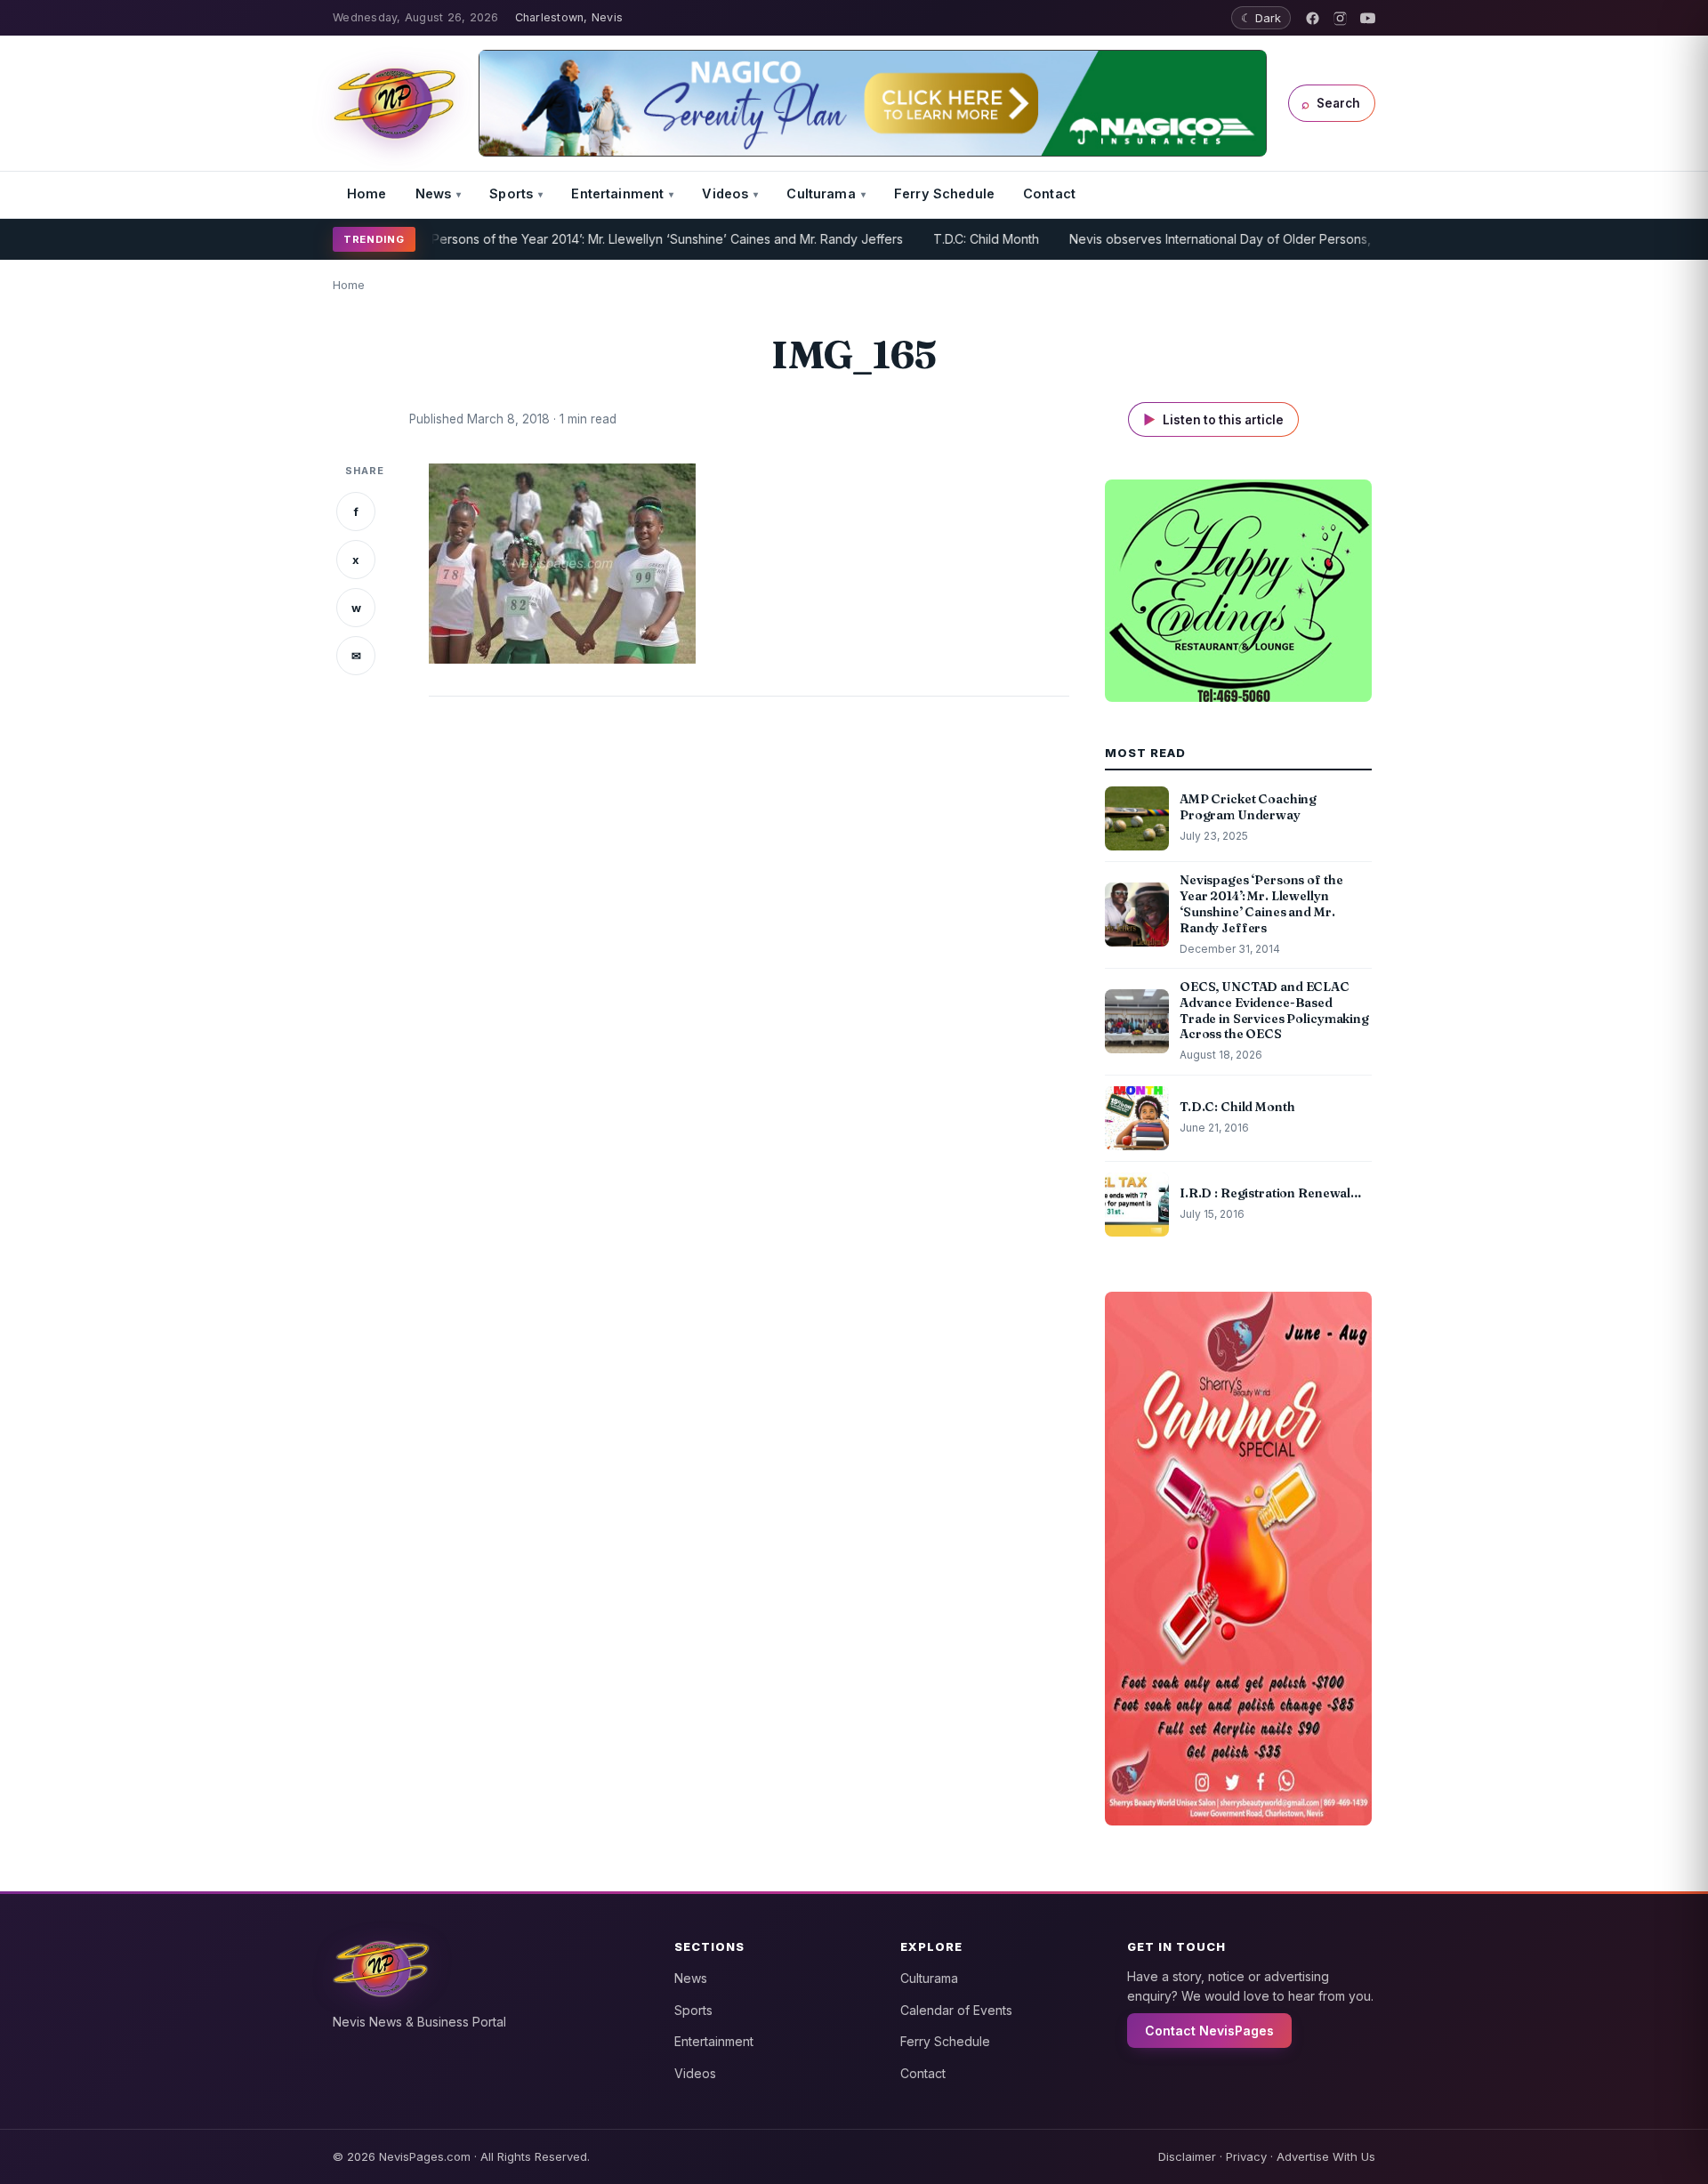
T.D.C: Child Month (937, 239)
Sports (511, 193)
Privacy (1246, 2156)
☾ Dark (1261, 18)
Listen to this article (1213, 419)
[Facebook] (1313, 18)
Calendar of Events (956, 2010)
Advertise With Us (1326, 2156)
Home (367, 193)
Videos (725, 193)
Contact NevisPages (1209, 2031)
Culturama (821, 193)
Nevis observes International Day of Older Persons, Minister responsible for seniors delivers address (1317, 239)
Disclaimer (1187, 2156)
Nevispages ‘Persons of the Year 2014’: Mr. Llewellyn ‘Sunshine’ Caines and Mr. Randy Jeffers (580, 239)
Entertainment (617, 193)
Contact (1049, 193)
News (434, 193)
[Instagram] (1340, 18)
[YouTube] (1368, 18)
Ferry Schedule (944, 193)
